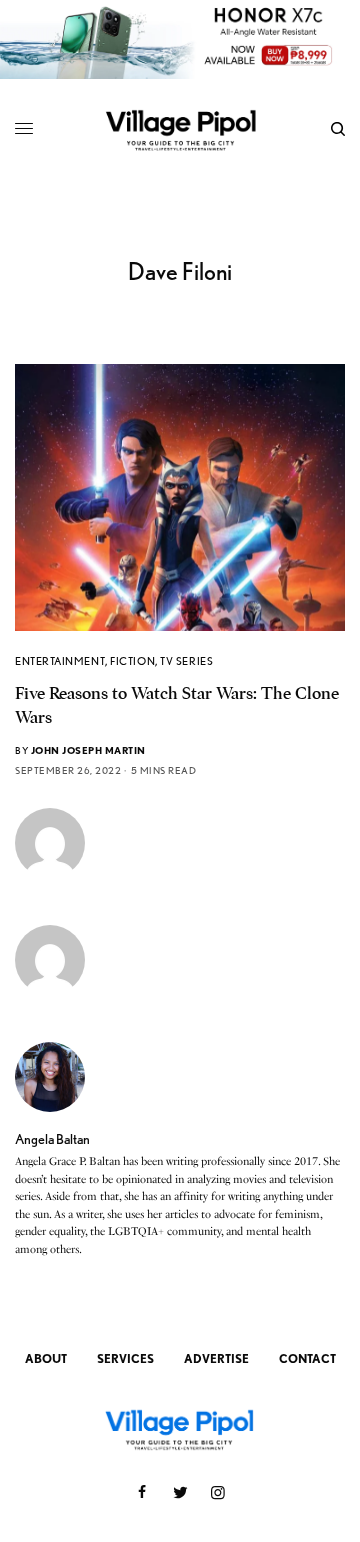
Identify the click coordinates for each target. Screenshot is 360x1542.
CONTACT (307, 1358)
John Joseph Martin (88, 750)
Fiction (132, 661)
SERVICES (125, 1358)
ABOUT (46, 1358)
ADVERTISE (216, 1358)
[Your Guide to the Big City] (180, 129)
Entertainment (60, 661)
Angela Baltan (52, 1139)
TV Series (186, 661)
